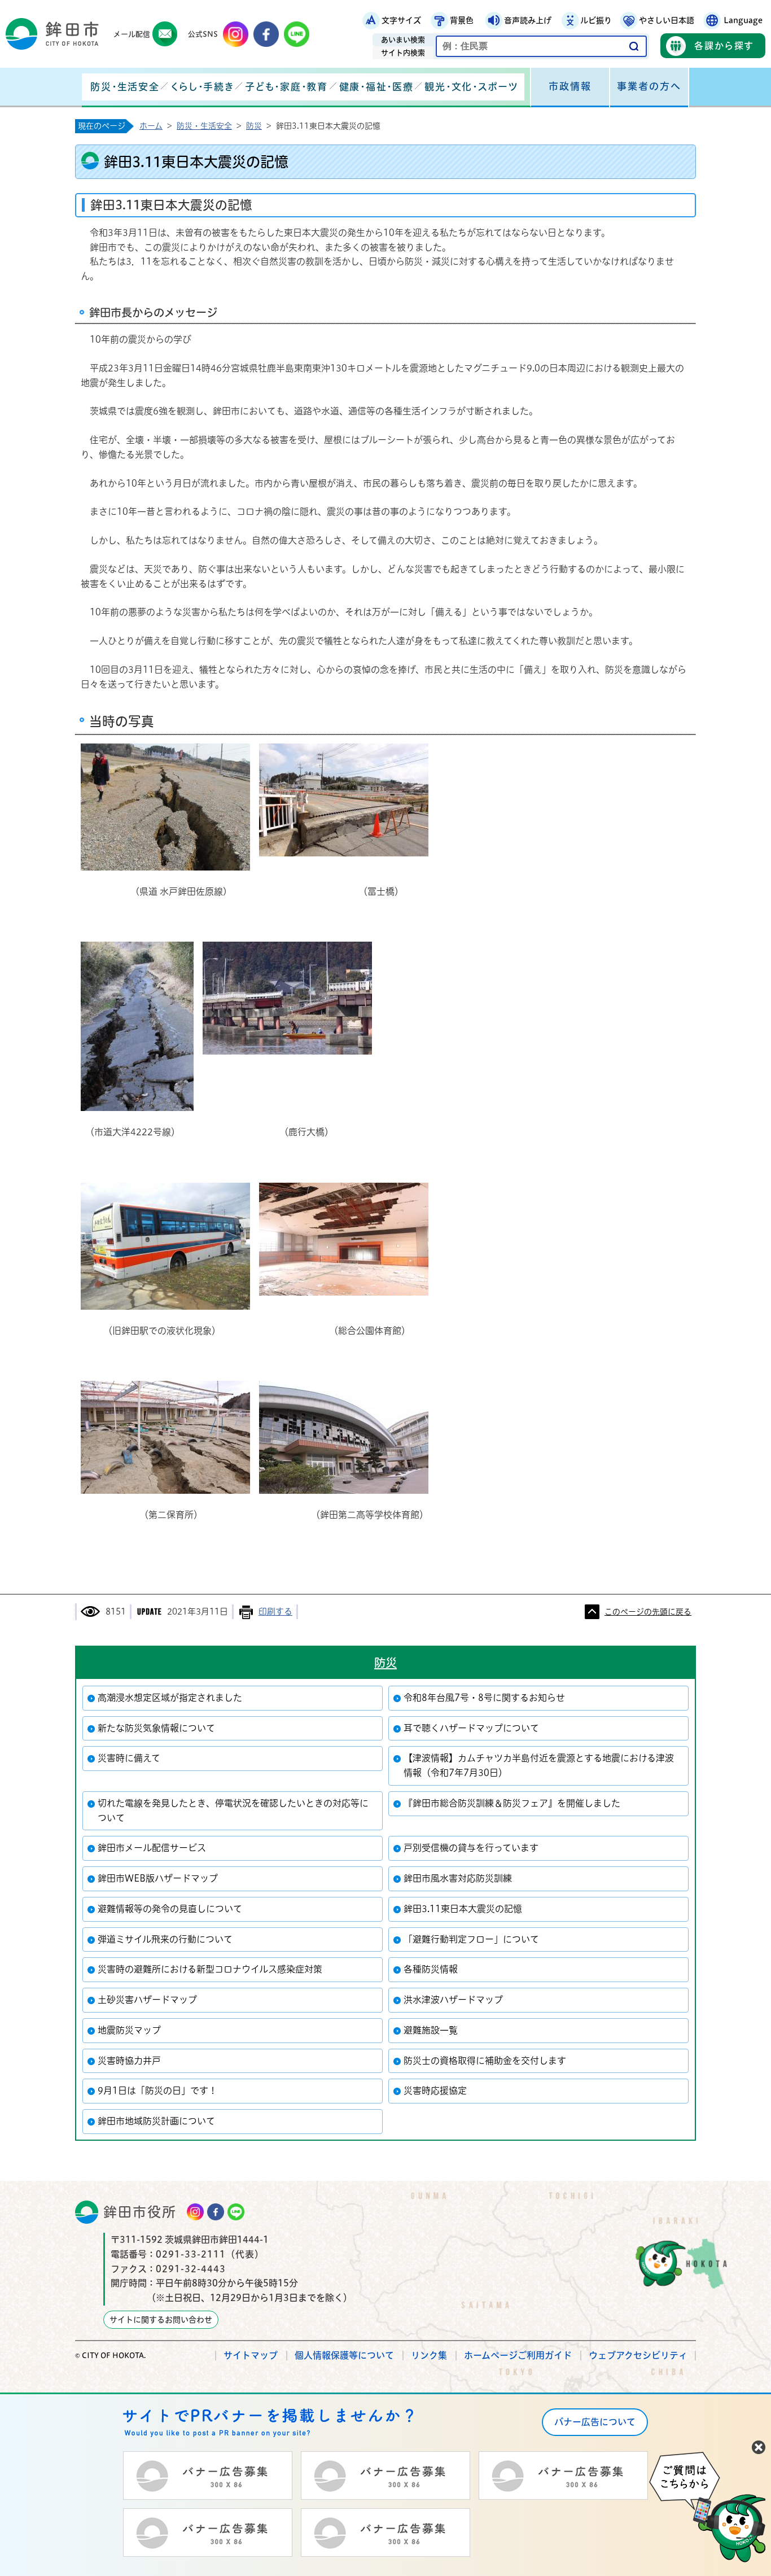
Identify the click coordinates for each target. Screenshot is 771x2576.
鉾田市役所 (140, 2212)
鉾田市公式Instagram (236, 34)
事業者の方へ (649, 86)
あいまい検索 (403, 40)
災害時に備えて (129, 1758)
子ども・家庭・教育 (286, 87)
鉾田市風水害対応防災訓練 (458, 1878)
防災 (254, 126)
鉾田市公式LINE (297, 34)
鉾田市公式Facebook (266, 34)
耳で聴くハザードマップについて (471, 1728)
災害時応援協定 (435, 2090)
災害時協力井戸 (129, 2061)
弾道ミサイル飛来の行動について (165, 1939)
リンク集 (429, 2355)
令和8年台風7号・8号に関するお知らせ (484, 1698)
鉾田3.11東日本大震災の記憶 (463, 1909)
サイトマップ (251, 2355)
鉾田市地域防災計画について (156, 2121)
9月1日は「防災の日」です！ (157, 2090)
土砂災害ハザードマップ (147, 2000)
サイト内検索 (403, 53)
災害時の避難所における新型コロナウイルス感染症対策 (210, 1969)
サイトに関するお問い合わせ (161, 2320)
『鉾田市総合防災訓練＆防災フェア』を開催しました (512, 1803)
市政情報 (570, 86)
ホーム (151, 126)
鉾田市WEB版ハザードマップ (158, 1878)
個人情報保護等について (344, 2355)
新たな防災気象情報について (156, 1728)
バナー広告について (595, 2422)
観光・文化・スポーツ (471, 87)
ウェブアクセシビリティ (638, 2355)
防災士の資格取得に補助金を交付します (485, 2061)
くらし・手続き (202, 87)
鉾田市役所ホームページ (52, 34)
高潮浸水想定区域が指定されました (170, 1698)
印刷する (275, 1611)
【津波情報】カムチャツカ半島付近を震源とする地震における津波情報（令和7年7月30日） (539, 1765)
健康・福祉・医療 (376, 87)
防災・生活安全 (125, 87)
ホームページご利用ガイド (518, 2355)
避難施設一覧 (431, 2030)
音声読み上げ (528, 20)
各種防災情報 (431, 1969)
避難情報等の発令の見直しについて (170, 1909)
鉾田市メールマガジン (165, 34)
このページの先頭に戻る (648, 1612)
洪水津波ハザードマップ (453, 2000)
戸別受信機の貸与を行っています (471, 1848)
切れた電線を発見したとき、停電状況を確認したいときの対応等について (233, 1810)
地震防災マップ (129, 2030)
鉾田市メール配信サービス (152, 1848)
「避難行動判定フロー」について (471, 1939)
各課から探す (724, 46)
